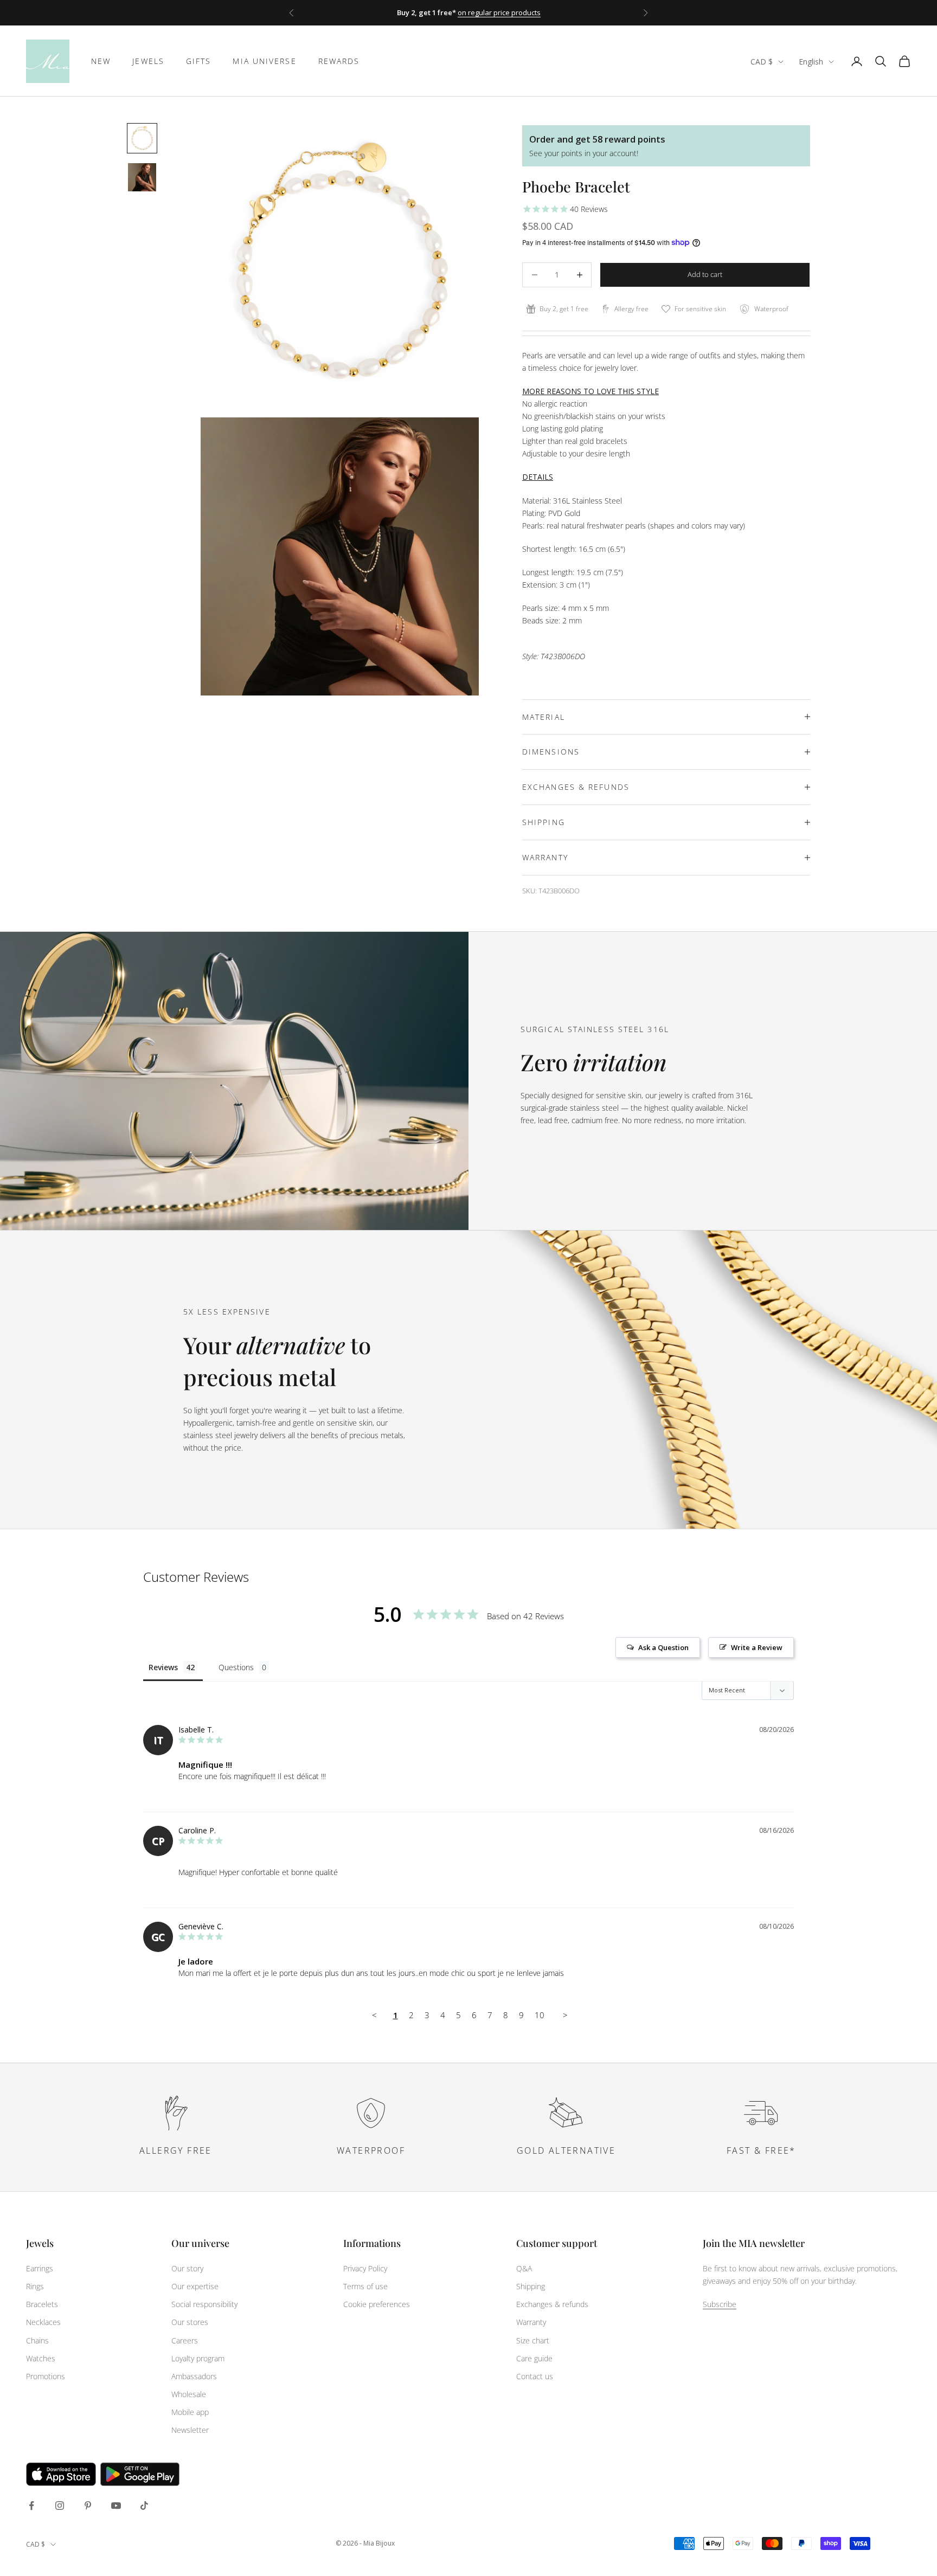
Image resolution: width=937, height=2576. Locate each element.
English (811, 62)
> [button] (565, 2015)
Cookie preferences (377, 2304)
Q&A (524, 2268)
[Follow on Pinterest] (88, 2506)
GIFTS (199, 61)
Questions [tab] (236, 1667)
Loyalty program (198, 2358)
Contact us (535, 2376)
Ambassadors (194, 2376)
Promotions (46, 2376)
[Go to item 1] (142, 138)
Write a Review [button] (757, 1647)
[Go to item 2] (142, 177)
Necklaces (43, 2322)
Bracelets (42, 2304)
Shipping (531, 2286)
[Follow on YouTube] (116, 2506)
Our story (187, 2268)
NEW (101, 61)
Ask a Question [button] (663, 1647)
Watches (41, 2358)
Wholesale (189, 2394)
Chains (37, 2340)
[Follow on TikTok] (144, 2506)
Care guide (534, 2358)
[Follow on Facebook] (31, 2506)
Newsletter (190, 2430)
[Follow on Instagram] (60, 2506)
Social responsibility (204, 2304)
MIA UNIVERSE (264, 61)
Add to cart (705, 274)
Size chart (533, 2340)
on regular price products (499, 12)
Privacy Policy (365, 2268)
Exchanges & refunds (552, 2304)
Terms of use (365, 2286)
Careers (185, 2340)
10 (540, 2015)
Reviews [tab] (163, 1667)
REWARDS (339, 61)
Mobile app (190, 2412)
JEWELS (148, 61)
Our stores (190, 2322)
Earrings (40, 2268)
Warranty (531, 2322)
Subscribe (720, 2304)
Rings (35, 2286)
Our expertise (195, 2286)
